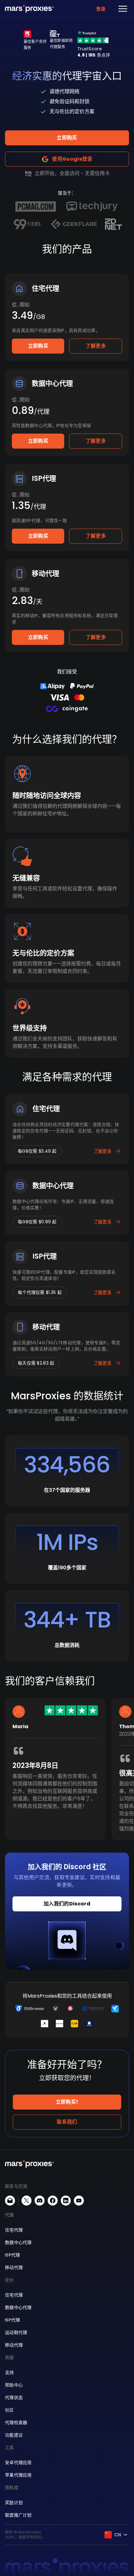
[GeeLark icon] (115, 2009)
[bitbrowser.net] (30, 2009)
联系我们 (67, 2122)
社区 (10, 2410)
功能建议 (14, 2435)
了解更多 (96, 346)
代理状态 (14, 2397)
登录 (101, 9)
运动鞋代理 (16, 2332)
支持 (10, 2372)
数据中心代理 (18, 2242)
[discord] (40, 2201)
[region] (67, 1774)
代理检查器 (16, 2423)
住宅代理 (14, 2230)
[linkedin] (66, 2201)
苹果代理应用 (18, 2475)
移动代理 (14, 2267)
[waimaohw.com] (55, 2009)
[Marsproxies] (29, 9)
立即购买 (67, 138)
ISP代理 (12, 2255)
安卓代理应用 (18, 2463)
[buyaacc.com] (70, 2009)
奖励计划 (14, 2503)
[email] (10, 2201)
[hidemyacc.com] (89, 2024)
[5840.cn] (60, 2024)
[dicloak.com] (45, 2024)
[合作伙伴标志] (36, 207)
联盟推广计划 (18, 2515)
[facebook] (53, 2201)
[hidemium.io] (93, 2009)
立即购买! (67, 2102)
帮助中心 (14, 2385)
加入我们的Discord (67, 1904)
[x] (26, 2201)
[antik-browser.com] (74, 2024)
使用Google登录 (72, 159)
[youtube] (79, 2201)
